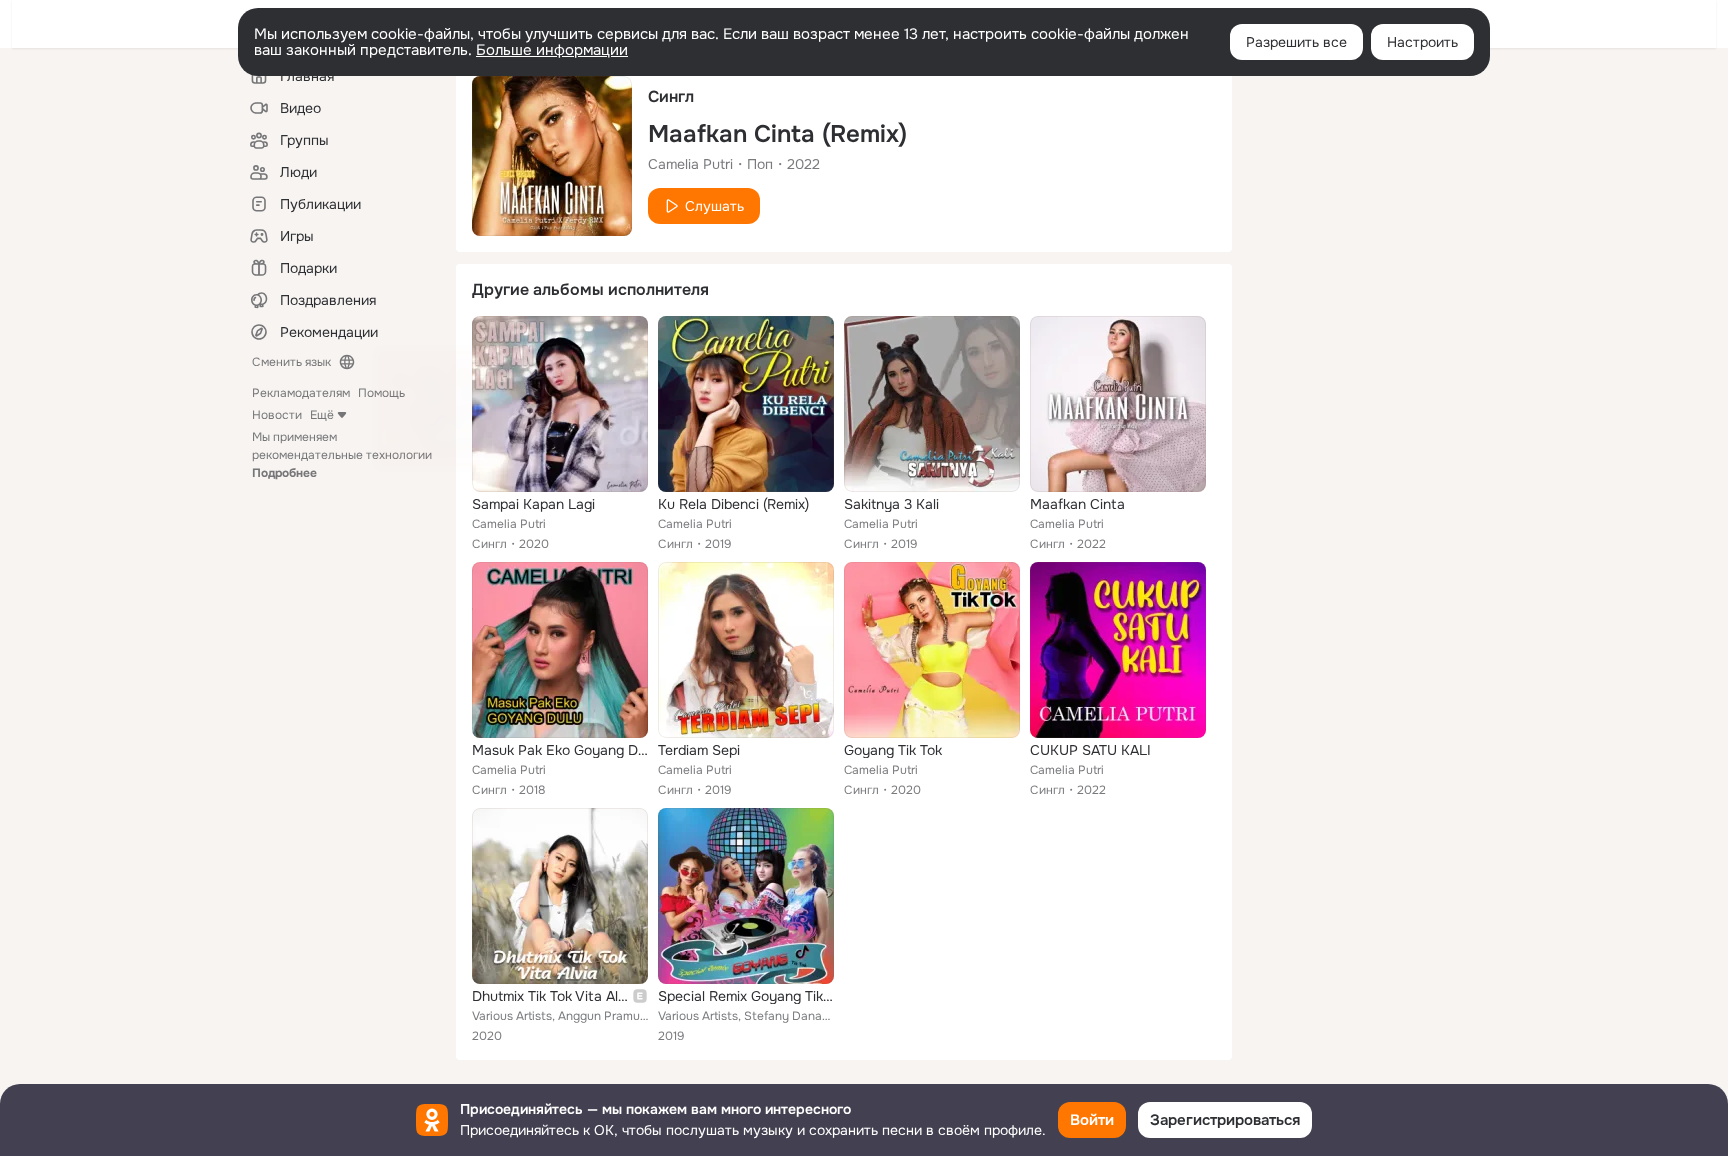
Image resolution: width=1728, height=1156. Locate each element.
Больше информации (552, 50)
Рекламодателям (301, 393)
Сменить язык (291, 362)
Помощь (381, 393)
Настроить (1422, 42)
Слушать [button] (714, 206)
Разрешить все (1296, 42)
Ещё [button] (322, 415)
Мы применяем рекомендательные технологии (342, 455)
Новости (277, 415)
